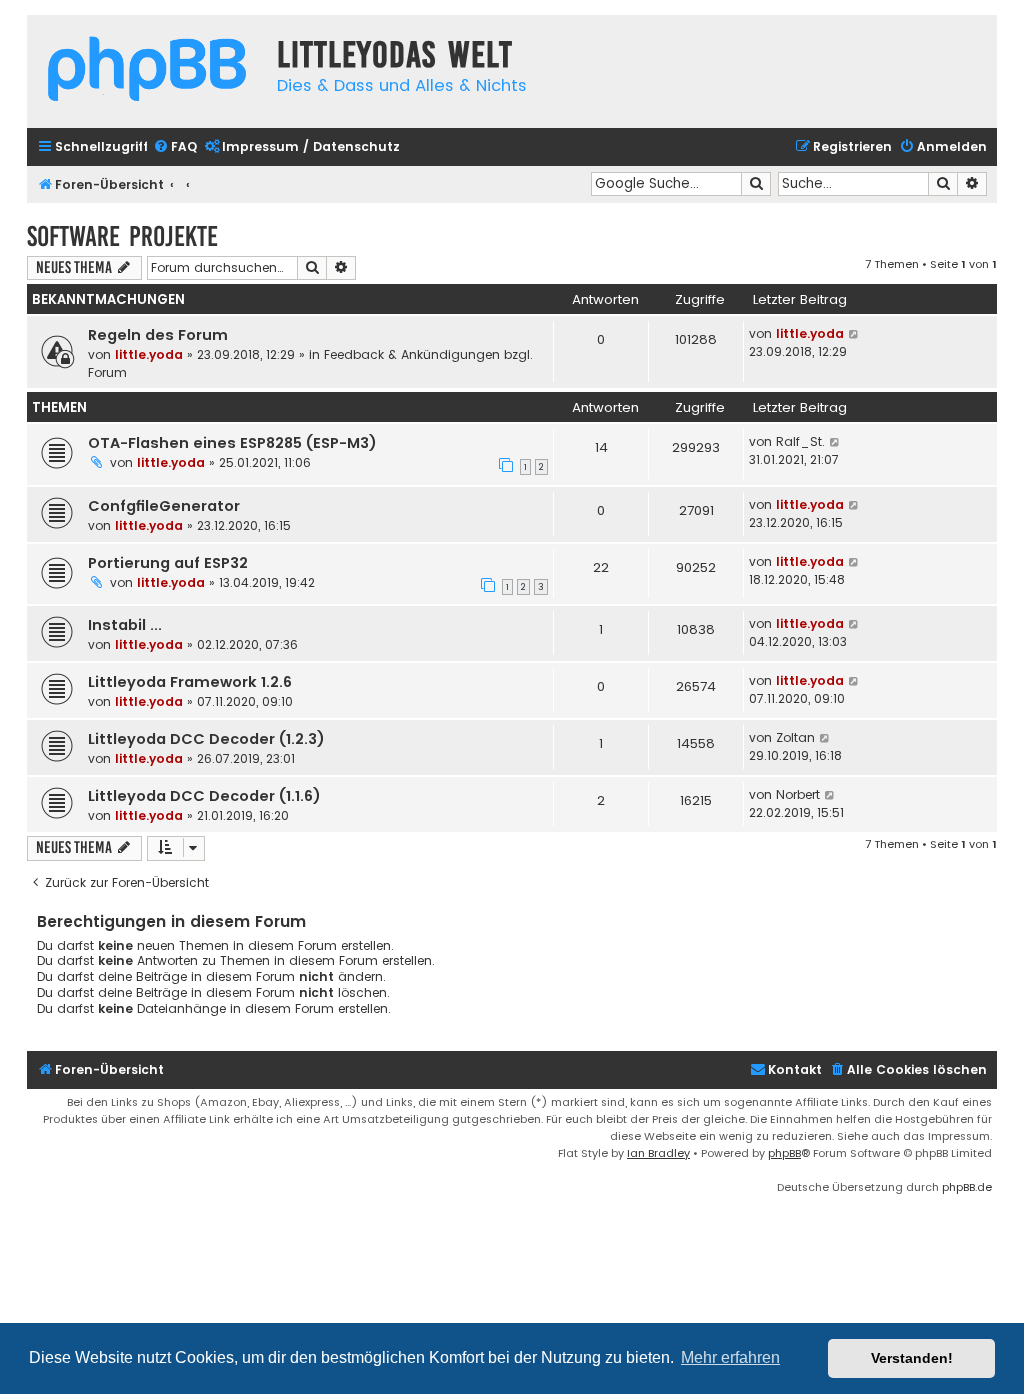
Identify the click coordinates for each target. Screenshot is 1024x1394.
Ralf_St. (800, 441)
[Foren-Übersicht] (147, 71)
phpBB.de (967, 1187)
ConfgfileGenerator (164, 506)
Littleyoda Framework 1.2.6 (190, 682)
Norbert (798, 794)
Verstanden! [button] (912, 1358)
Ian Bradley (658, 1153)
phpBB (784, 1153)
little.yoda (149, 354)
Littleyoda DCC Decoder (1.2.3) (206, 739)
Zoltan (795, 737)
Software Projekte (122, 236)
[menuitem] (175, 147)
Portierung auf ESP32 (168, 563)
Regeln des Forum (158, 335)
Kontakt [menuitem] (795, 1069)
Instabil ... (125, 625)
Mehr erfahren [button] (730, 1357)
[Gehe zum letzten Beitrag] (854, 334)
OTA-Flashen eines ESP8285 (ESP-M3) (232, 443)
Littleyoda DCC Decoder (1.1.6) (204, 796)
